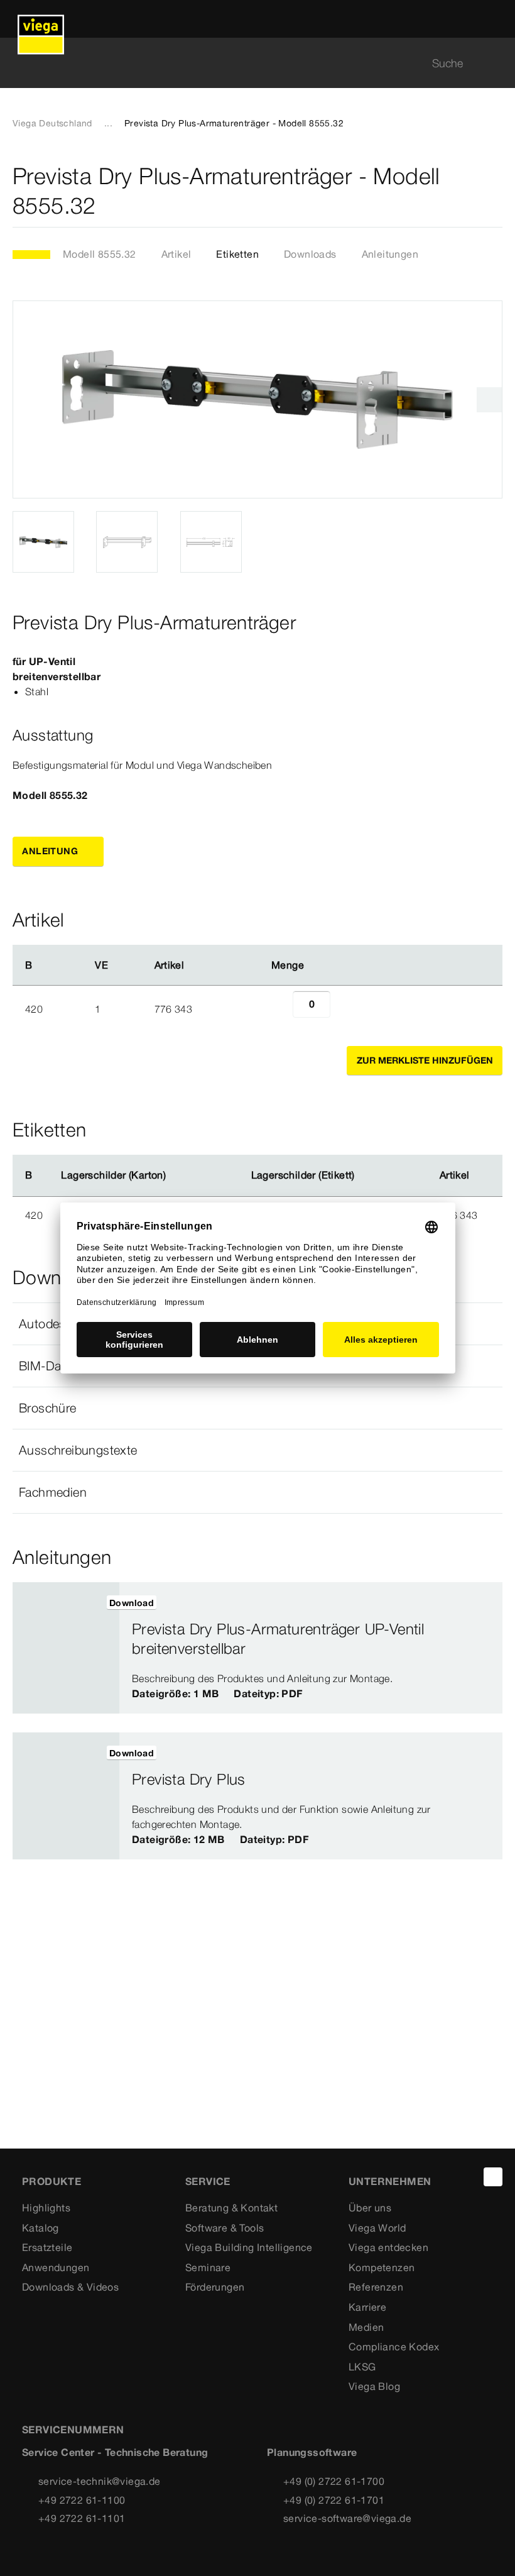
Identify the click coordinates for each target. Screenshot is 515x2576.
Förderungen (215, 2287)
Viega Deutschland (52, 123)
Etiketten (237, 254)
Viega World (377, 2228)
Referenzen (376, 2287)
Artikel (176, 254)
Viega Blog (374, 2386)
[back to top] (493, 2177)
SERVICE (208, 2181)
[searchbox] (247, 63)
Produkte (51, 2181)
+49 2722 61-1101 (82, 2518)
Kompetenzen (382, 2267)
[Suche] (495, 63)
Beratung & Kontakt (231, 2208)
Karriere (367, 2307)
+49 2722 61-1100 (82, 2500)
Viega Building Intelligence (249, 2247)
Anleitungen (390, 254)
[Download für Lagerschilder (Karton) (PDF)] (176, 1175)
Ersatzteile (47, 2247)
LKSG (362, 2367)
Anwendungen (56, 2267)
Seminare (208, 2267)
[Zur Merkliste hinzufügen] (495, 191)
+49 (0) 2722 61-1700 (334, 2481)
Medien (366, 2327)
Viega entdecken (388, 2247)
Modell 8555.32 (100, 254)
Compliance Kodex (394, 2347)
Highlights (46, 2208)
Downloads (310, 254)
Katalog (41, 2228)
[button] (257, 1408)
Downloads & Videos (70, 2287)
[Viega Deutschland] (41, 19)
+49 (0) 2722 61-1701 (334, 2500)
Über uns (370, 2208)
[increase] (344, 1009)
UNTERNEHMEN (390, 2181)
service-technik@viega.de (100, 2481)
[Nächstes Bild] (489, 400)
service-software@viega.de (347, 2518)
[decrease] (279, 1009)
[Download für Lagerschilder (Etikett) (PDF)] (365, 1175)
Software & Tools (225, 2228)
